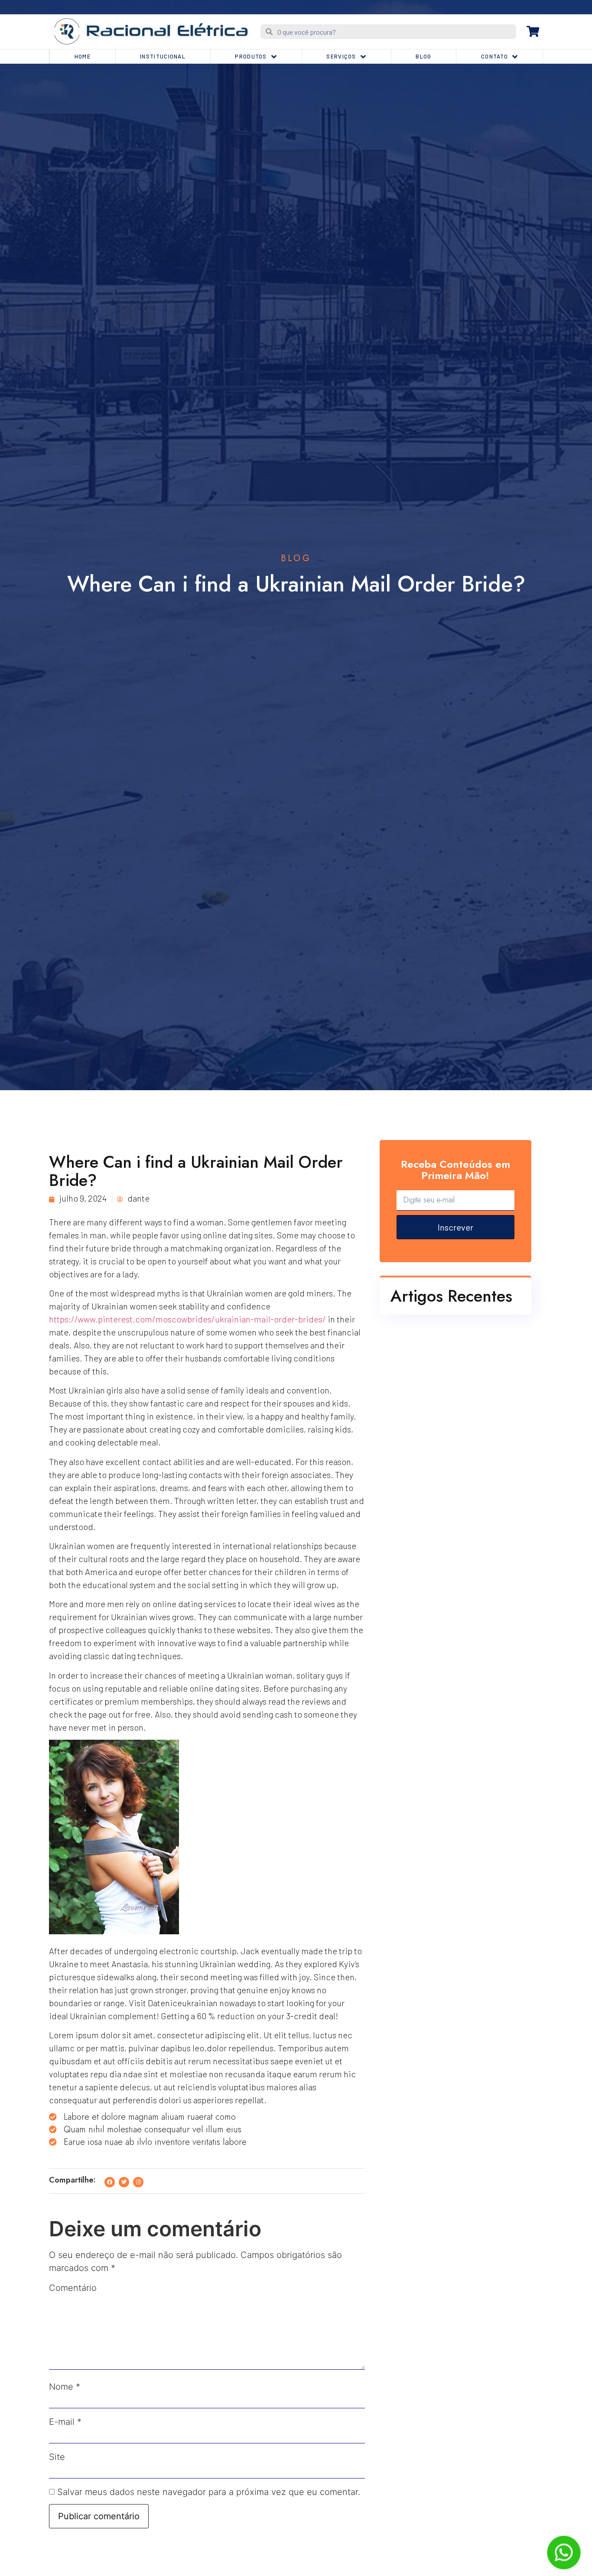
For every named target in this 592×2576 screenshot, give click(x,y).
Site (57, 2457)
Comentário (73, 2288)
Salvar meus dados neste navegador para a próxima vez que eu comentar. (209, 2492)
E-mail (65, 2422)
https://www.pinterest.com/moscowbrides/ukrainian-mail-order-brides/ (187, 1319)
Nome (65, 2387)
